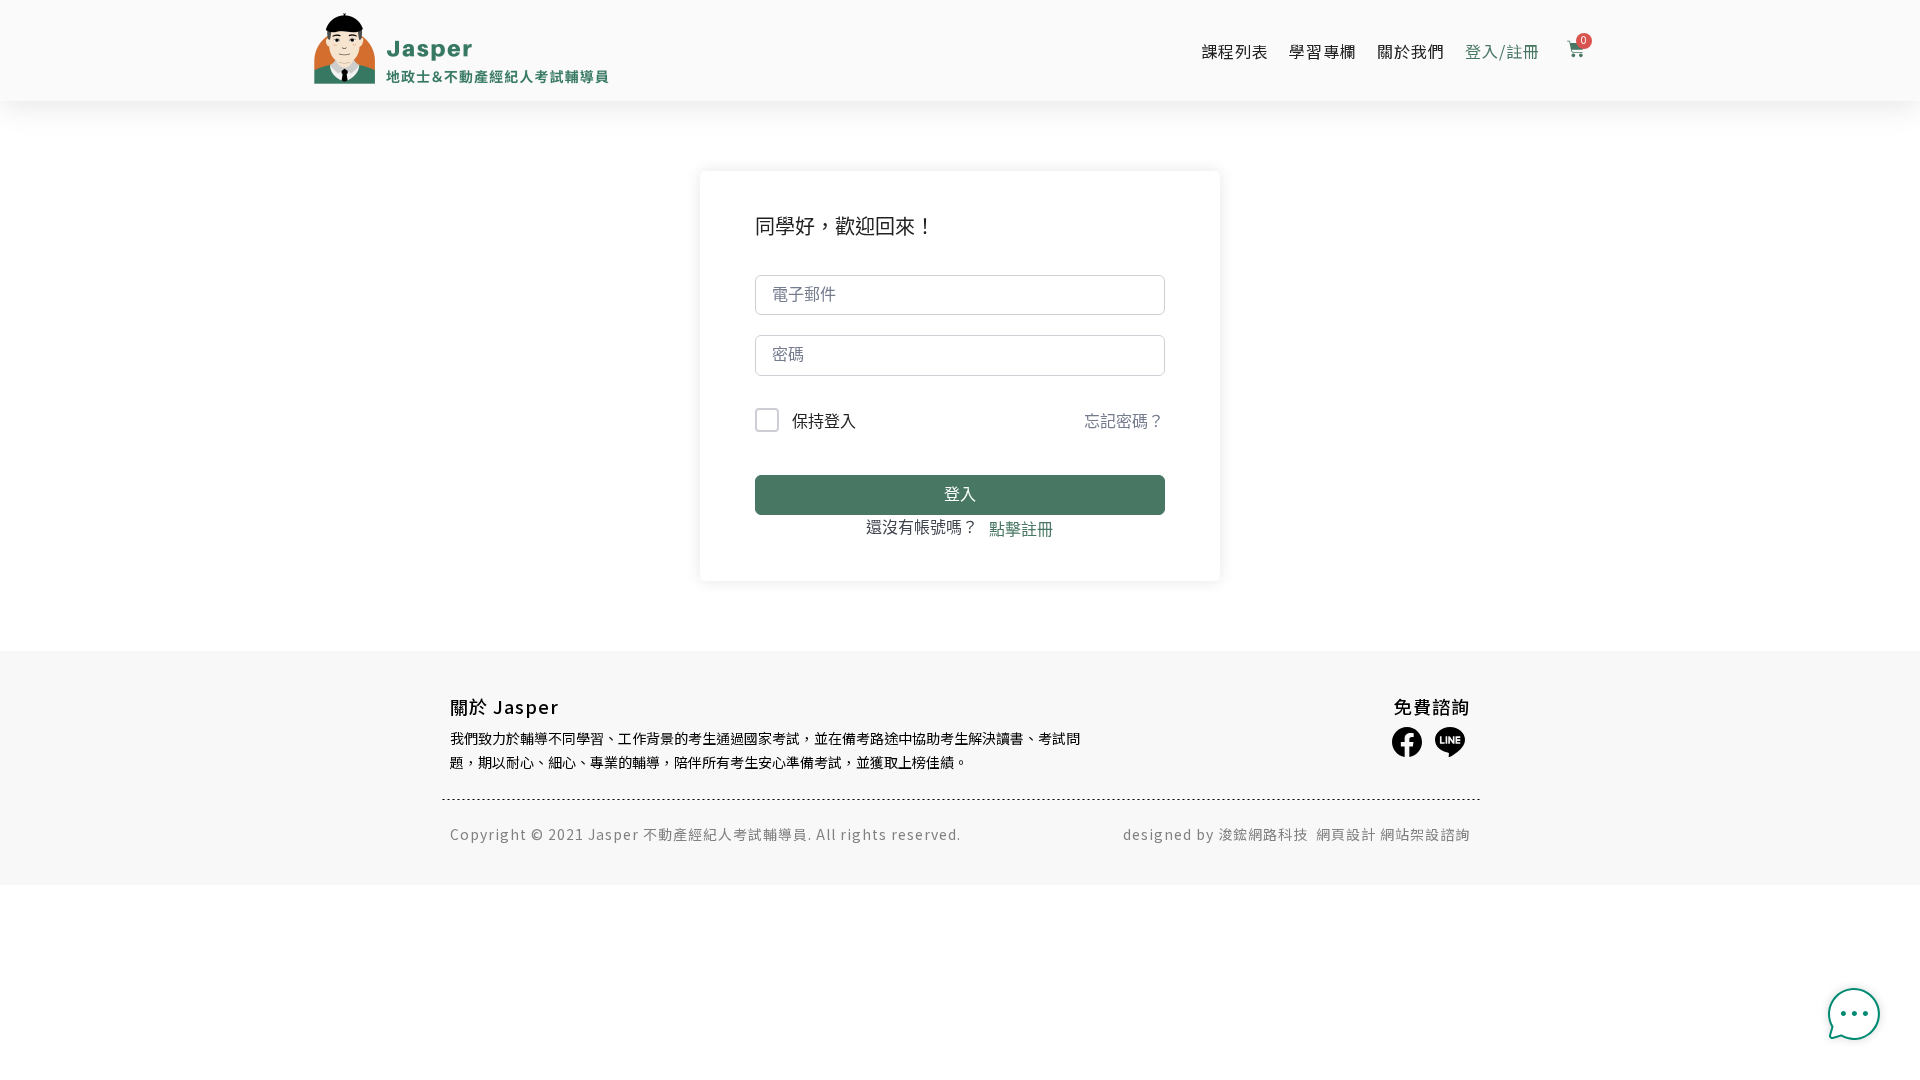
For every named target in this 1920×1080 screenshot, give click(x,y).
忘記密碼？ (1124, 421)
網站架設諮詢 (1425, 834)
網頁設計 (1346, 834)
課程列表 (1235, 51)
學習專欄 (1323, 51)
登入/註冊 (1502, 51)
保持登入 (824, 421)
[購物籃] (1576, 50)
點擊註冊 (1021, 529)
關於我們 (1411, 51)
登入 (960, 494)
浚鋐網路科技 (1265, 834)
